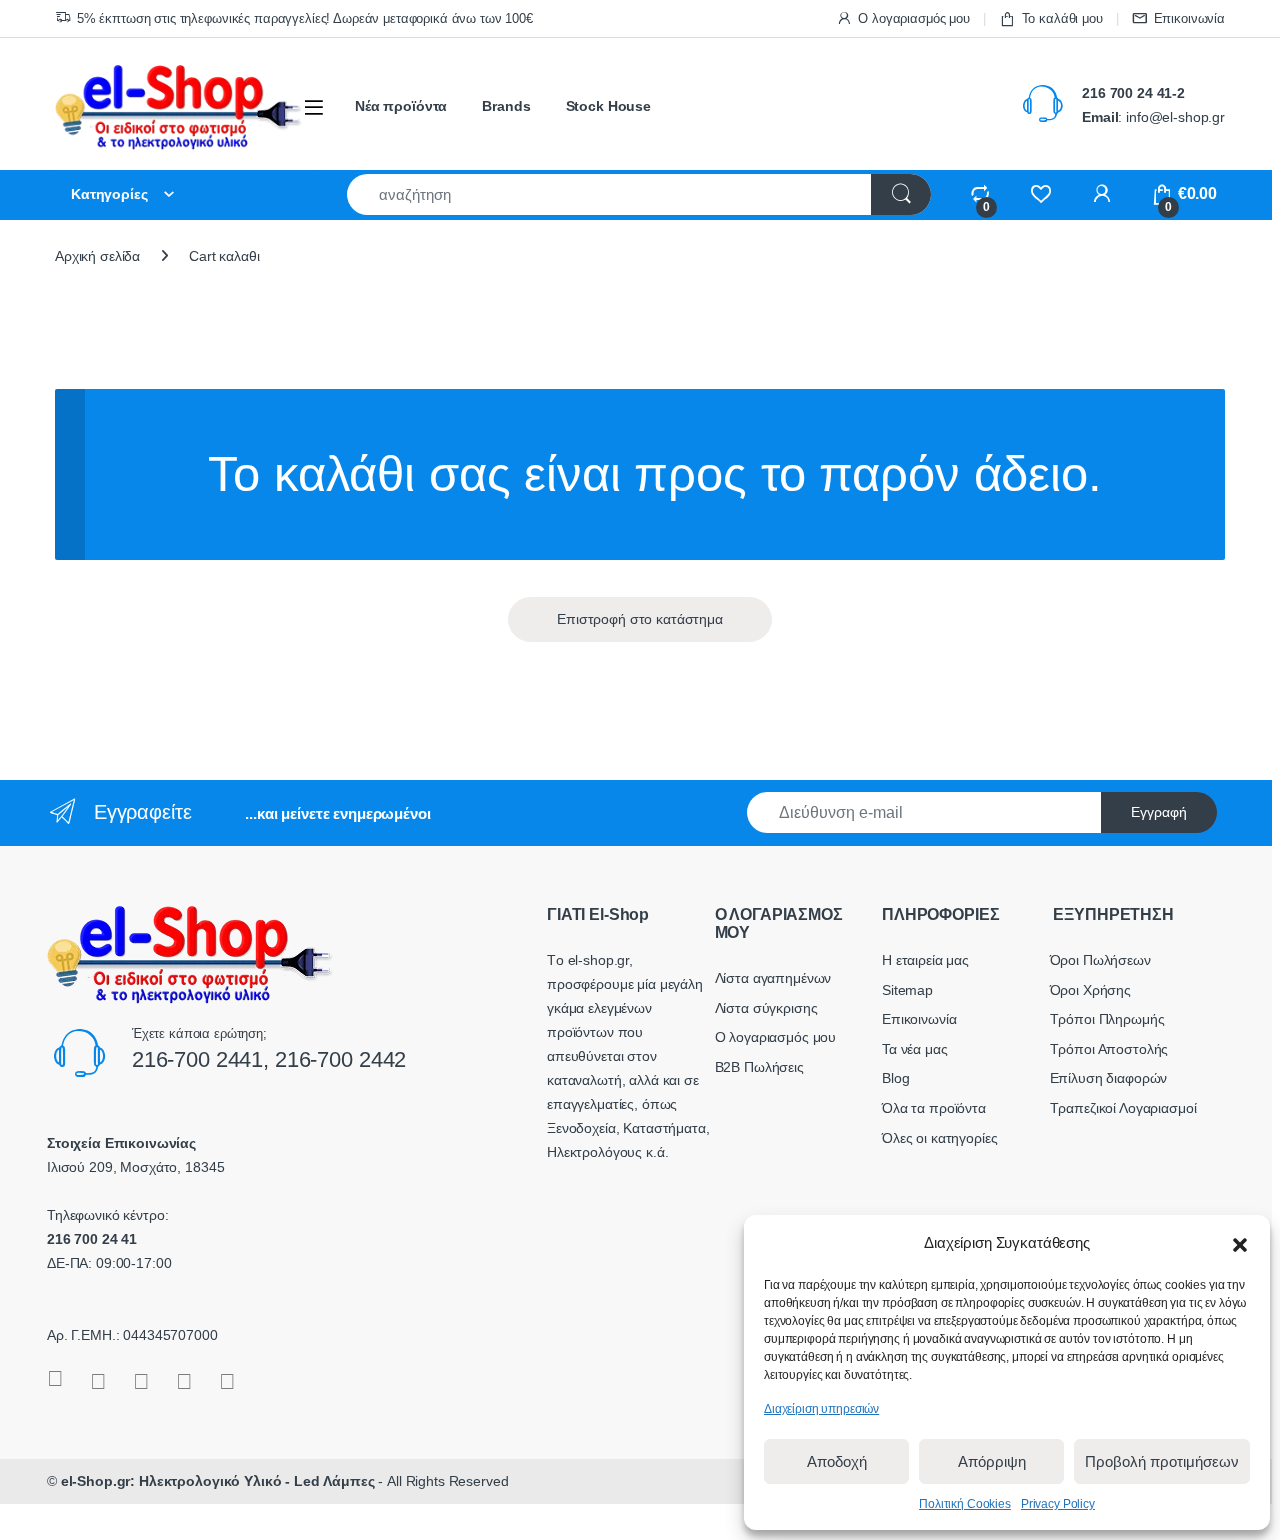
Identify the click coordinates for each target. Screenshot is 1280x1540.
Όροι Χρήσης (1090, 990)
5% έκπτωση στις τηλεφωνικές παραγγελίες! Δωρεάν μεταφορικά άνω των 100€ (305, 18)
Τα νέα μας (915, 1049)
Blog (895, 1078)
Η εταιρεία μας (925, 960)
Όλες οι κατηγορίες (939, 1138)
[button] (1240, 1243)
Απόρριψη (992, 1461)
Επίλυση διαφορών (1109, 1078)
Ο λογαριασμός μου (914, 18)
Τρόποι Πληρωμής (1107, 1019)
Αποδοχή (837, 1461)
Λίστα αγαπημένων (773, 978)
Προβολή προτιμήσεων (1162, 1461)
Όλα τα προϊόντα (934, 1108)
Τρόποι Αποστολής (1109, 1049)
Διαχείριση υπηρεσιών (821, 1409)
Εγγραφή (1159, 812)
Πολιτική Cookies (965, 1504)
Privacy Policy (1058, 1504)
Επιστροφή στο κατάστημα (640, 619)
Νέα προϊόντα (401, 106)
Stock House (608, 106)
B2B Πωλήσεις (759, 1067)
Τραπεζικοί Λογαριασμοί (1123, 1108)
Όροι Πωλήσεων (1100, 960)
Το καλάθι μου (1062, 18)
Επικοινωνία (1189, 18)
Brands (506, 106)
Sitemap (907, 990)
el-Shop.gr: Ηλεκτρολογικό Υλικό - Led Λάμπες (218, 1481)
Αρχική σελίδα (97, 256)
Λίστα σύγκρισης (766, 1008)
